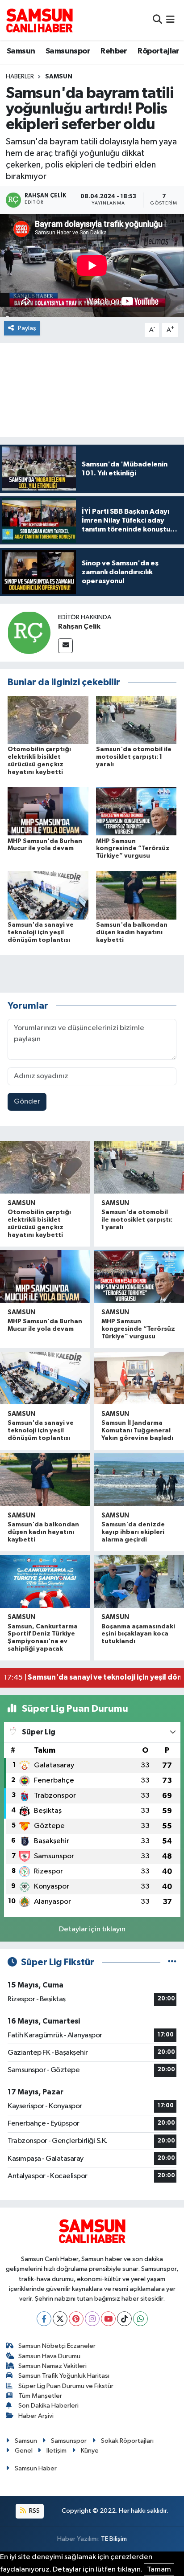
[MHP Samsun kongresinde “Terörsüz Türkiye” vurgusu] (136, 811)
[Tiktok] (124, 2319)
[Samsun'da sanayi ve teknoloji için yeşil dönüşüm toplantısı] (48, 895)
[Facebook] (44, 2319)
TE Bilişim (114, 2539)
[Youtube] (108, 2319)
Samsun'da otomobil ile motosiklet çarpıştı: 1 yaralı (134, 757)
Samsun (21, 51)
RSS (34, 2511)
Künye (90, 2451)
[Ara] (157, 20)
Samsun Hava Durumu (49, 2356)
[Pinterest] (76, 2319)
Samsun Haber (36, 2468)
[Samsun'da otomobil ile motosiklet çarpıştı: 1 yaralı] (136, 720)
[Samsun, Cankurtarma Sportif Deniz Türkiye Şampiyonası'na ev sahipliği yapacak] (45, 1581)
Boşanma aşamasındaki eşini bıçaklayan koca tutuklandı (138, 1634)
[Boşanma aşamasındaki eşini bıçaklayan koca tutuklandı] (139, 1581)
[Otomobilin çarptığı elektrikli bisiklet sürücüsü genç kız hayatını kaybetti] (48, 720)
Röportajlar (158, 51)
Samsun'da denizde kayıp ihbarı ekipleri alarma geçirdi (133, 1532)
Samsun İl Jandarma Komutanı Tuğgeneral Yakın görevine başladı (137, 1431)
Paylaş (27, 328)
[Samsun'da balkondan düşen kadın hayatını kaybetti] (136, 895)
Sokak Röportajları (127, 2441)
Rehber (114, 51)
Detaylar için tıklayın (92, 1929)
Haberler (20, 77)
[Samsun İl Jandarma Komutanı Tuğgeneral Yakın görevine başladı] (139, 1378)
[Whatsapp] (140, 2319)
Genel (24, 2451)
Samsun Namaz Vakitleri (52, 2366)
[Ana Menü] (170, 20)
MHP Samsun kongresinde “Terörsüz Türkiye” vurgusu (133, 849)
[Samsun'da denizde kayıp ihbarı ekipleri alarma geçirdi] (139, 1480)
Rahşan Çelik (79, 626)
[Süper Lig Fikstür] (172, 1962)
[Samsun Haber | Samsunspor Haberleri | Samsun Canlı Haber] (39, 20)
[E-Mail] (65, 646)
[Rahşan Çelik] (29, 632)
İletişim (56, 2451)
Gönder (27, 1102)
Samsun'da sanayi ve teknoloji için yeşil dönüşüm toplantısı (41, 932)
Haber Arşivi (36, 2416)
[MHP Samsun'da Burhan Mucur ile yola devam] (48, 811)
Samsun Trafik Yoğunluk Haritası (64, 2376)
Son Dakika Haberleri (48, 2406)
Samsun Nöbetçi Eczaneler (57, 2346)
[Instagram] (92, 2319)
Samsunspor (68, 51)
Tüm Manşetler (40, 2396)
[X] (60, 2319)
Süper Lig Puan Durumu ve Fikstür (66, 2386)
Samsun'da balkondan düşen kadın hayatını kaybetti (132, 932)
